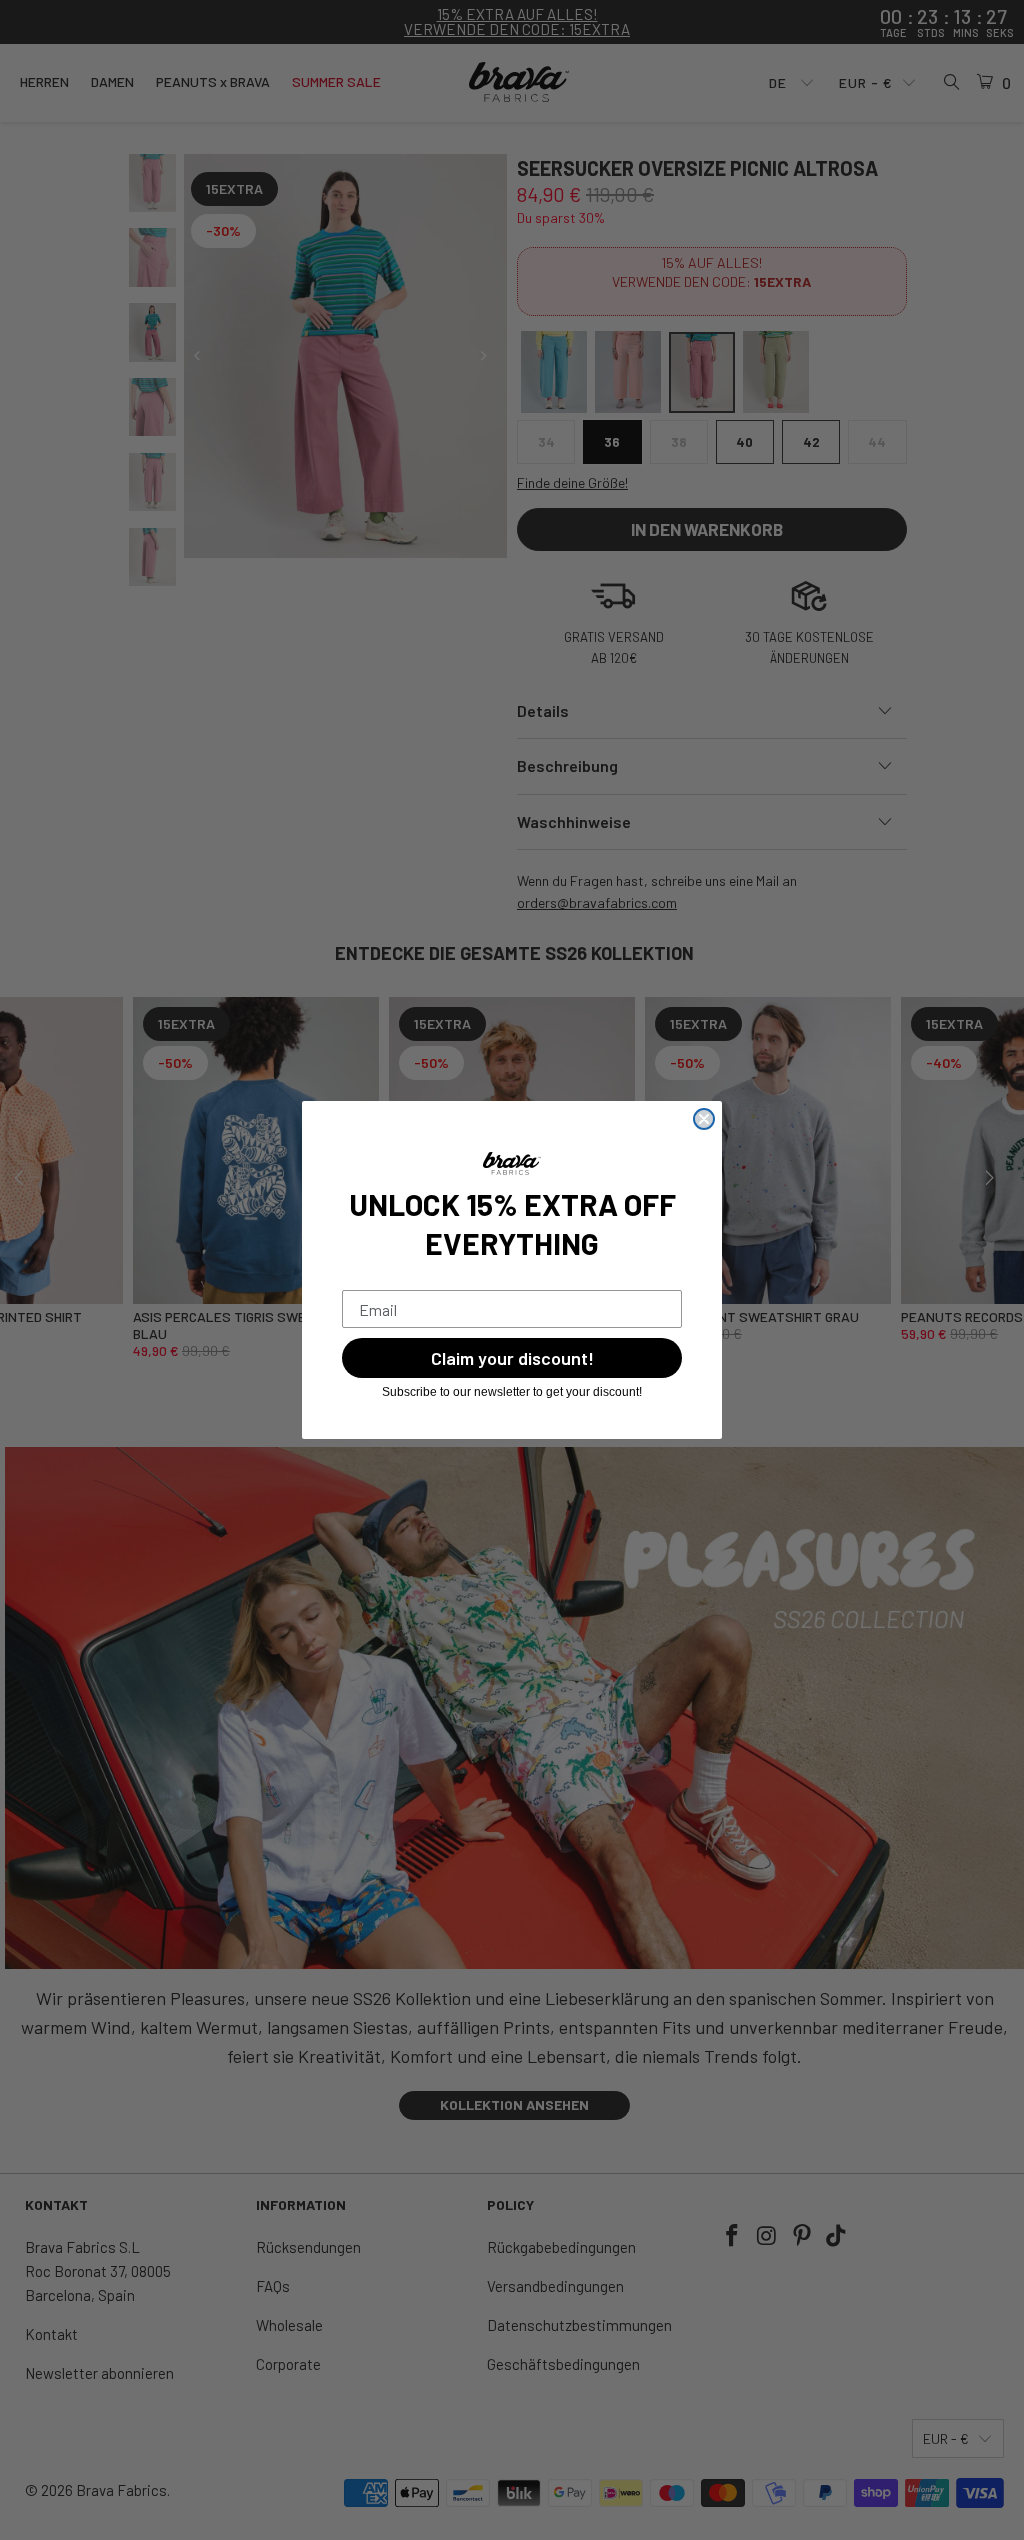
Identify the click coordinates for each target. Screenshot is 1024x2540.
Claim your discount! (512, 1358)
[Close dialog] (704, 1119)
